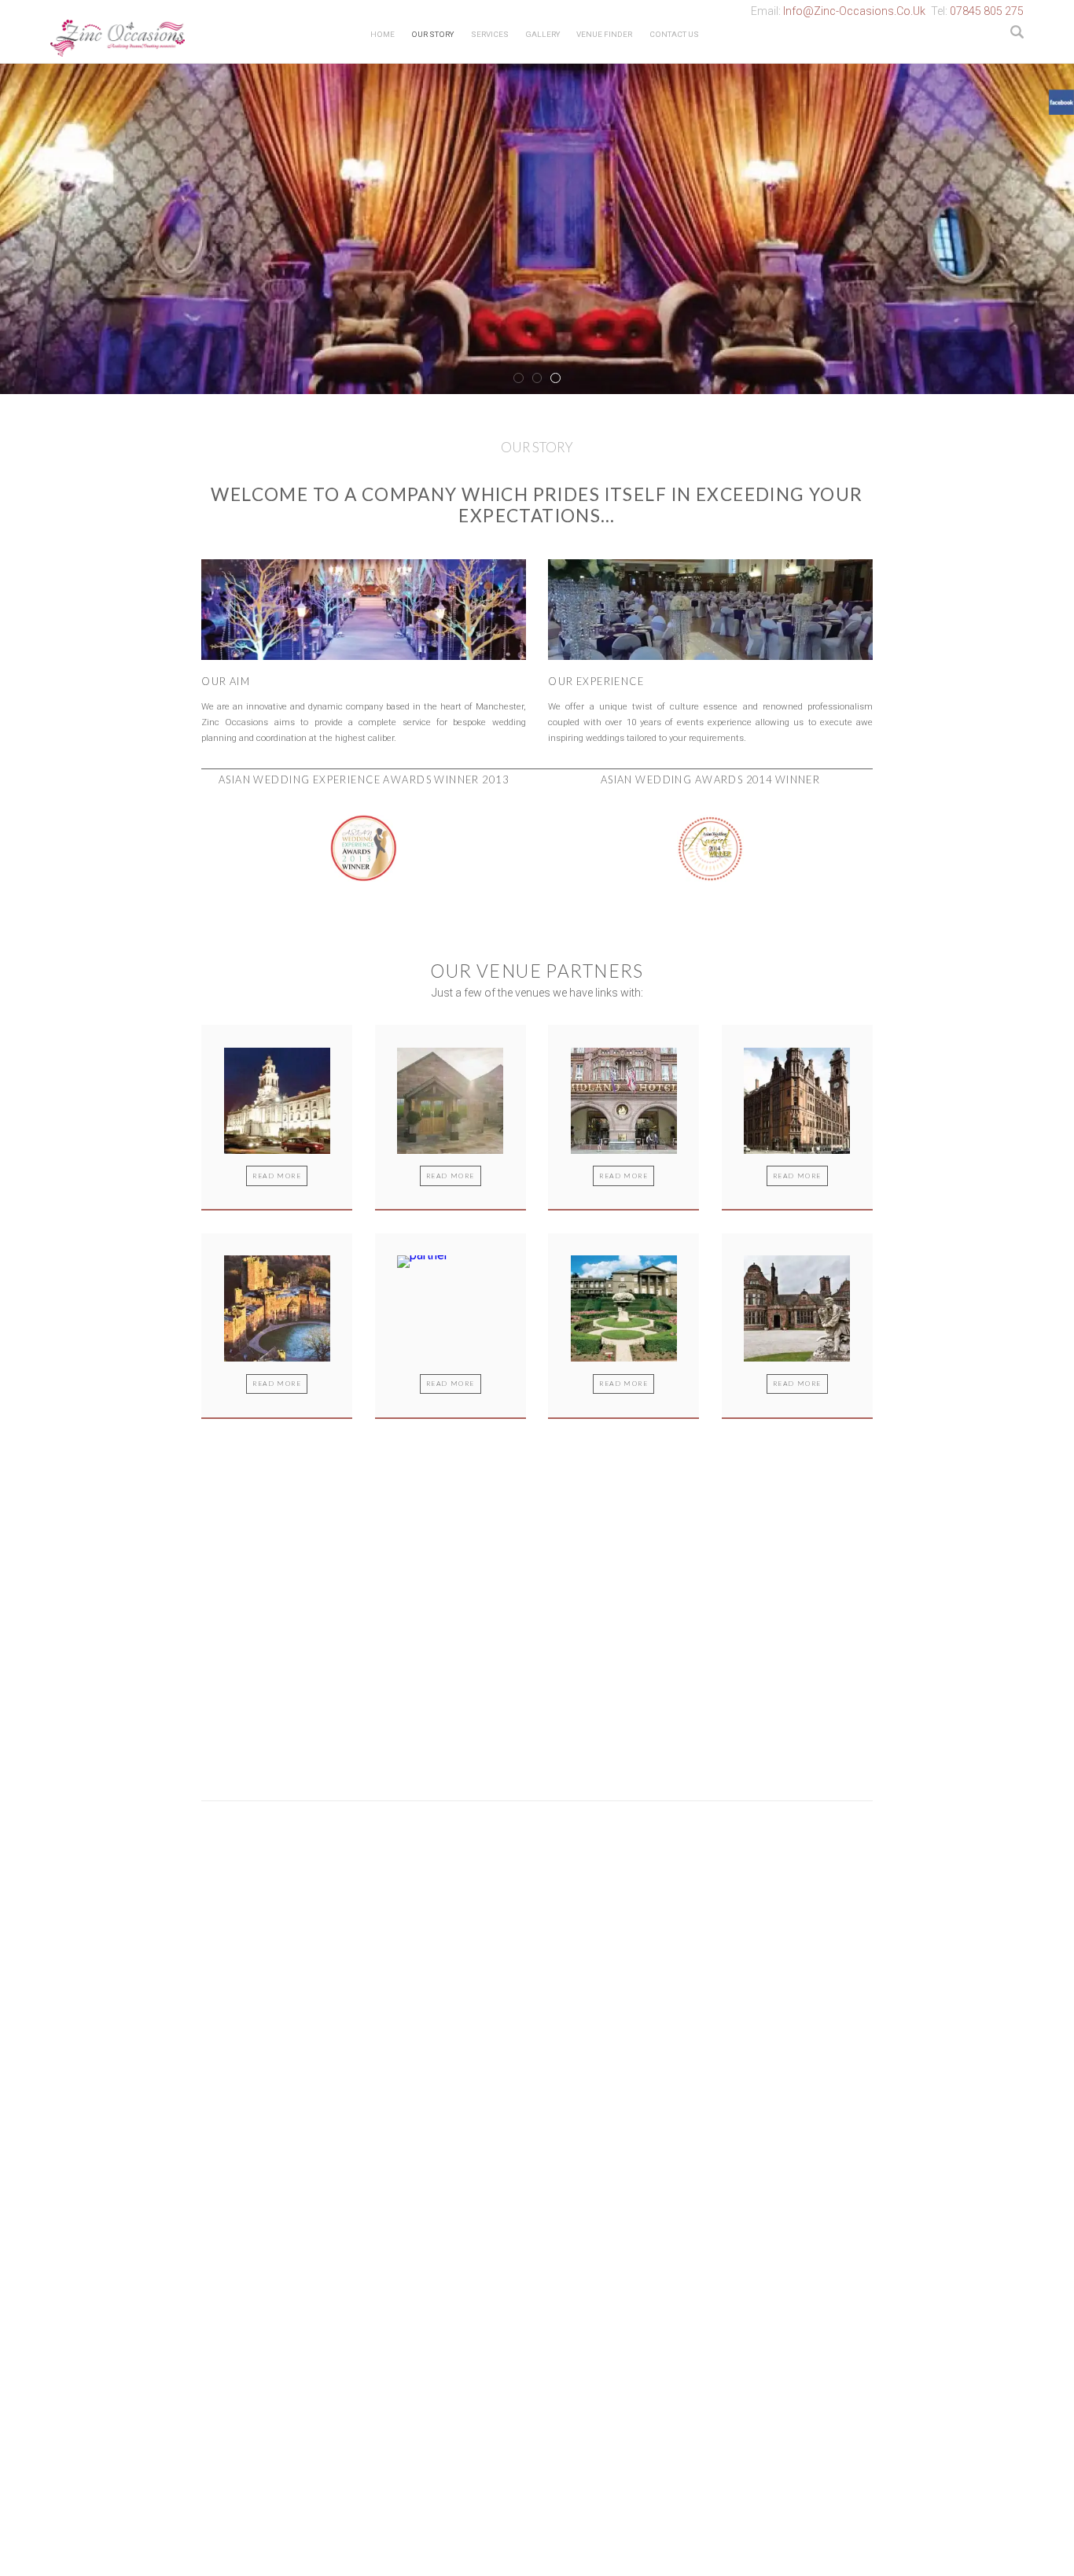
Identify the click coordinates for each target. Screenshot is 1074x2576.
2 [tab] (537, 378)
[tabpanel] (537, 228)
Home (383, 34)
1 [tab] (519, 378)
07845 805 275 (987, 11)
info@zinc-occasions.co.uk (854, 11)
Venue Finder (604, 34)
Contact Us (674, 34)
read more (277, 1176)
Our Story (432, 34)
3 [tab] (555, 378)
